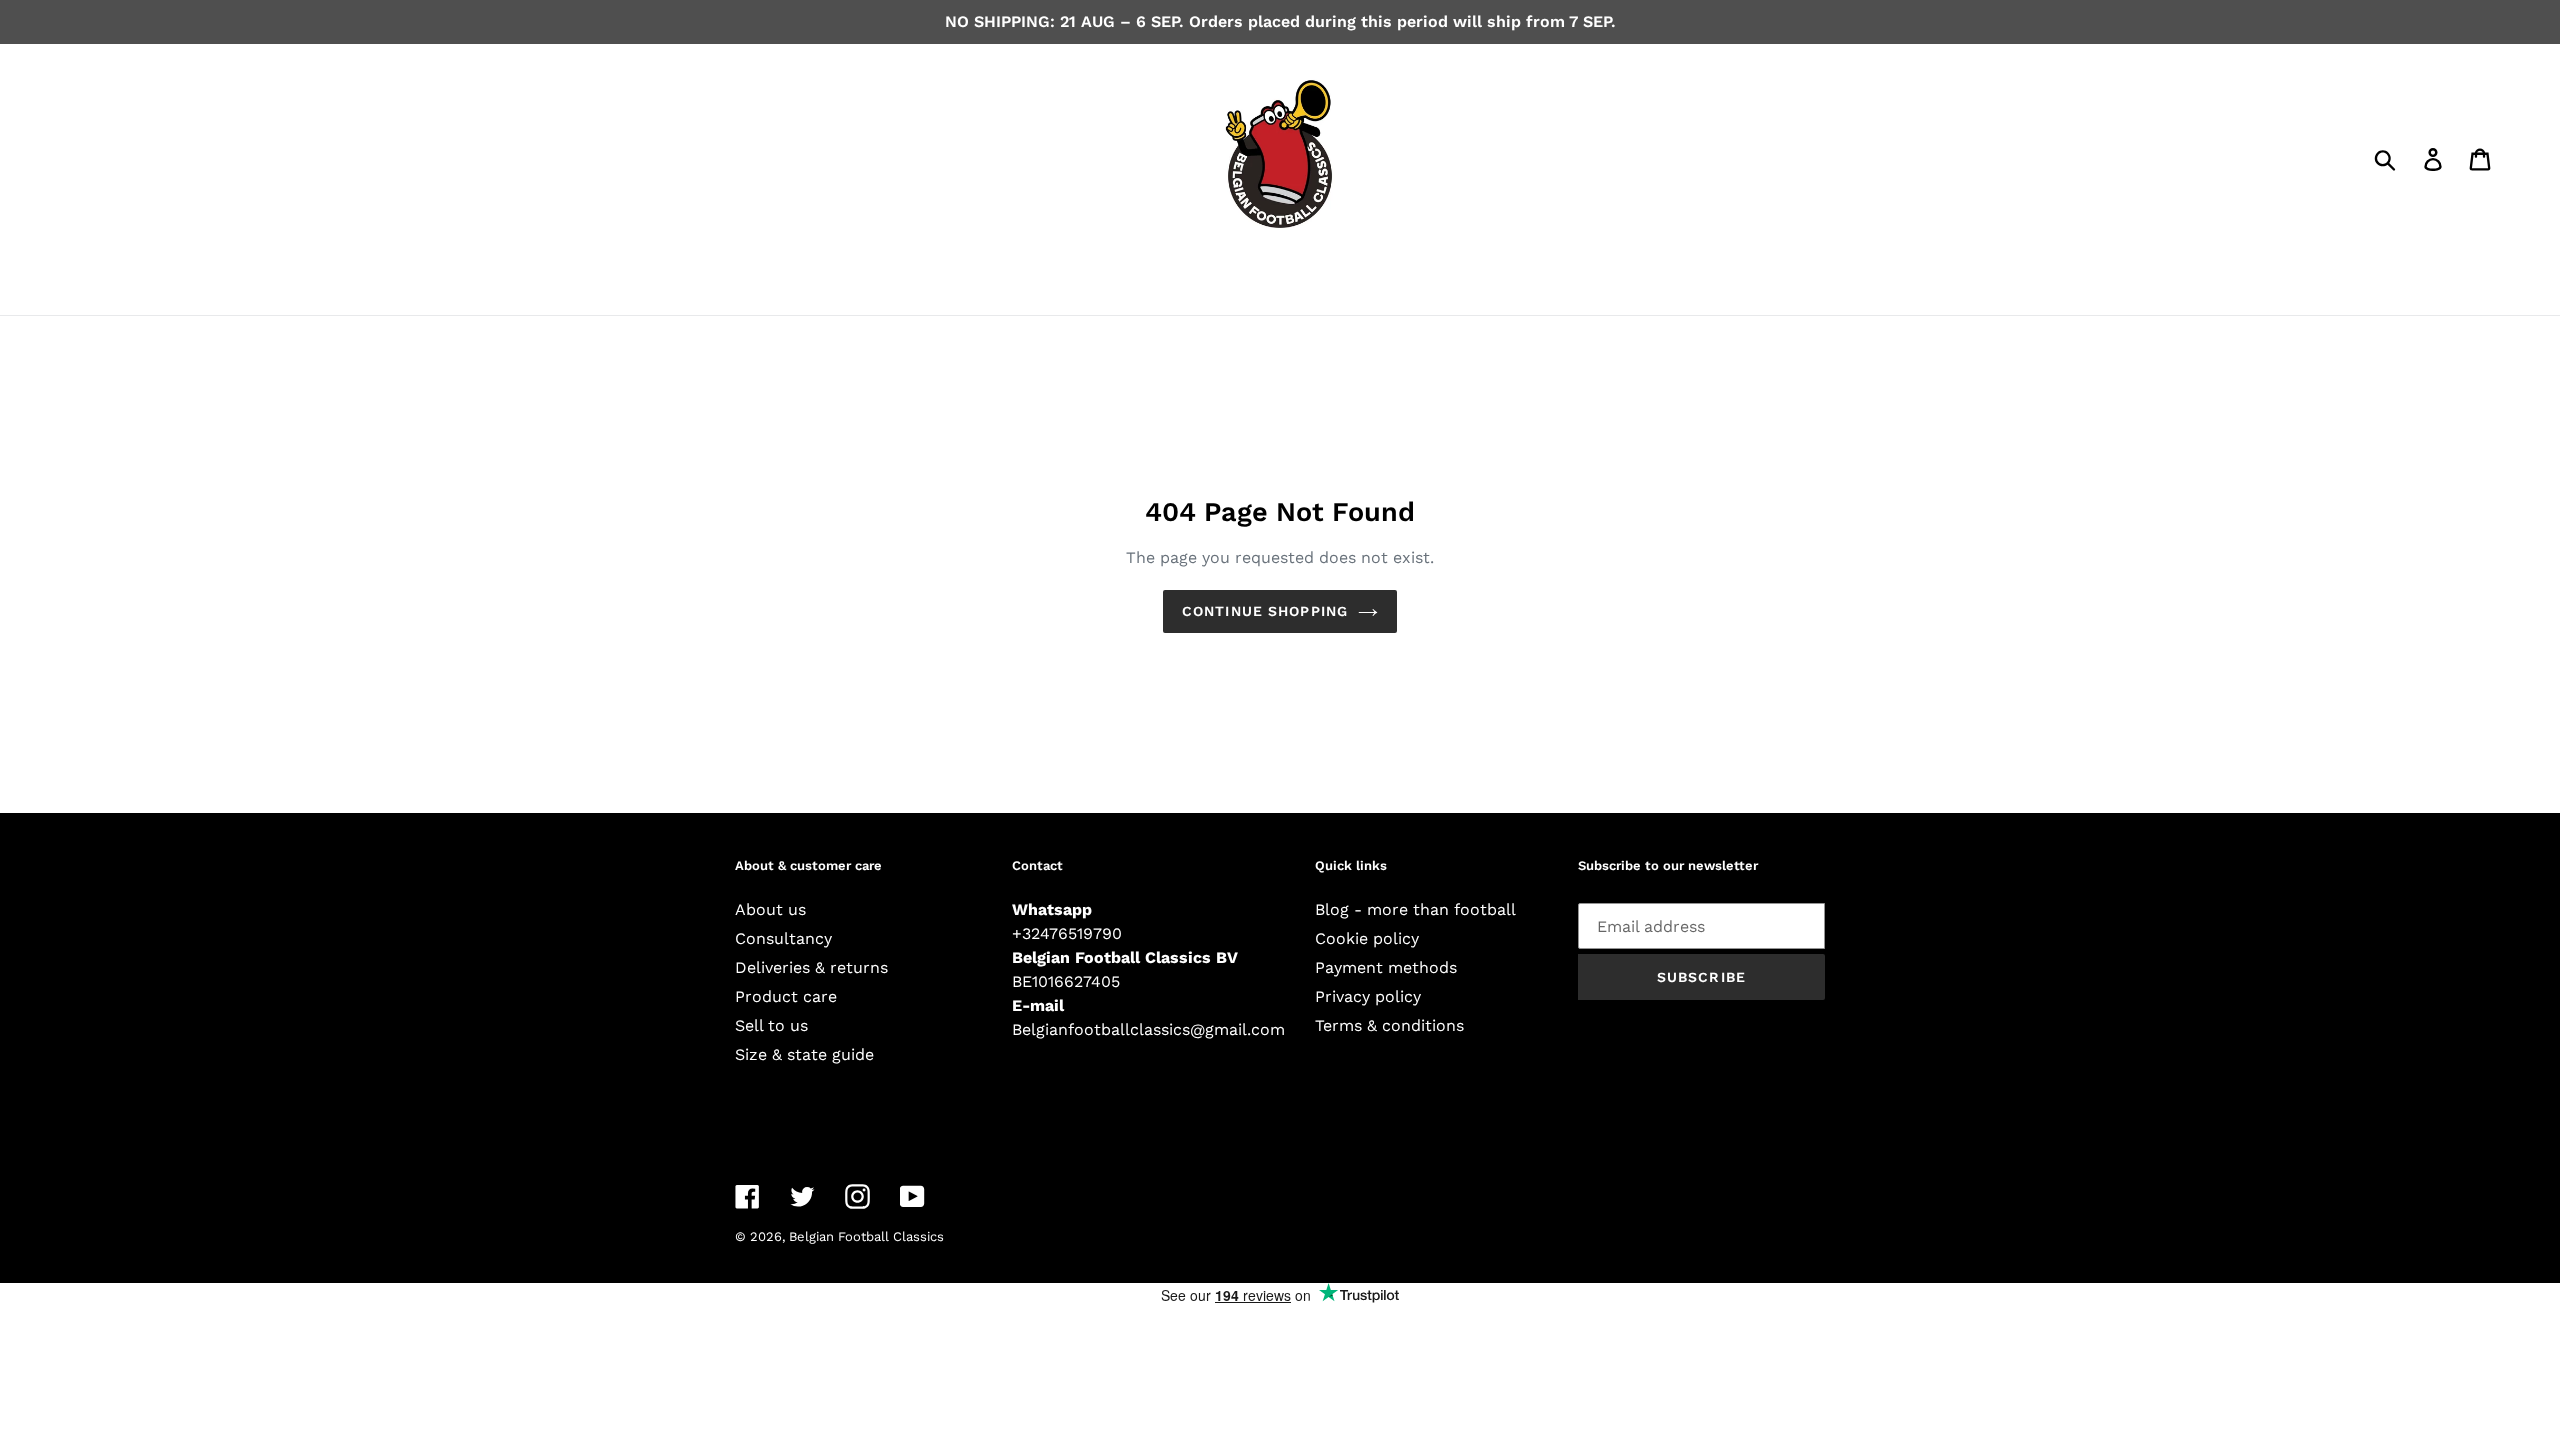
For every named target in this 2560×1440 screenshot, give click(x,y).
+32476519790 (1067, 933)
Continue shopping (1265, 611)
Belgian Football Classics (866, 1236)
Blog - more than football (1415, 909)
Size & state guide (804, 1054)
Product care (786, 996)
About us (770, 909)
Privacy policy (1368, 996)
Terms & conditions (1389, 1025)
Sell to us (771, 1025)
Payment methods (1386, 967)
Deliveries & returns (811, 967)
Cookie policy (1367, 938)
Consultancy (783, 938)
